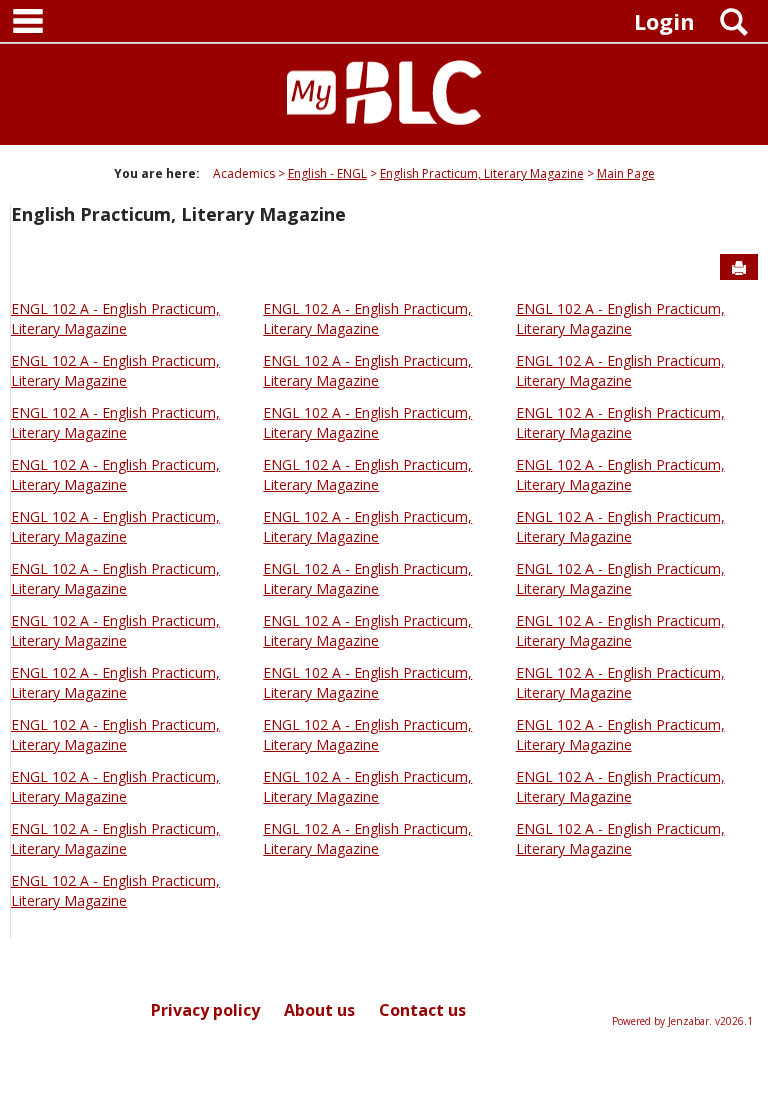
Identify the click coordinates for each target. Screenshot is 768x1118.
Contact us (422, 1010)
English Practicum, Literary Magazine (482, 173)
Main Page (626, 173)
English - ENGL (327, 173)
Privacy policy (205, 1010)
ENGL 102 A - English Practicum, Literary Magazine (115, 318)
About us (319, 1010)
